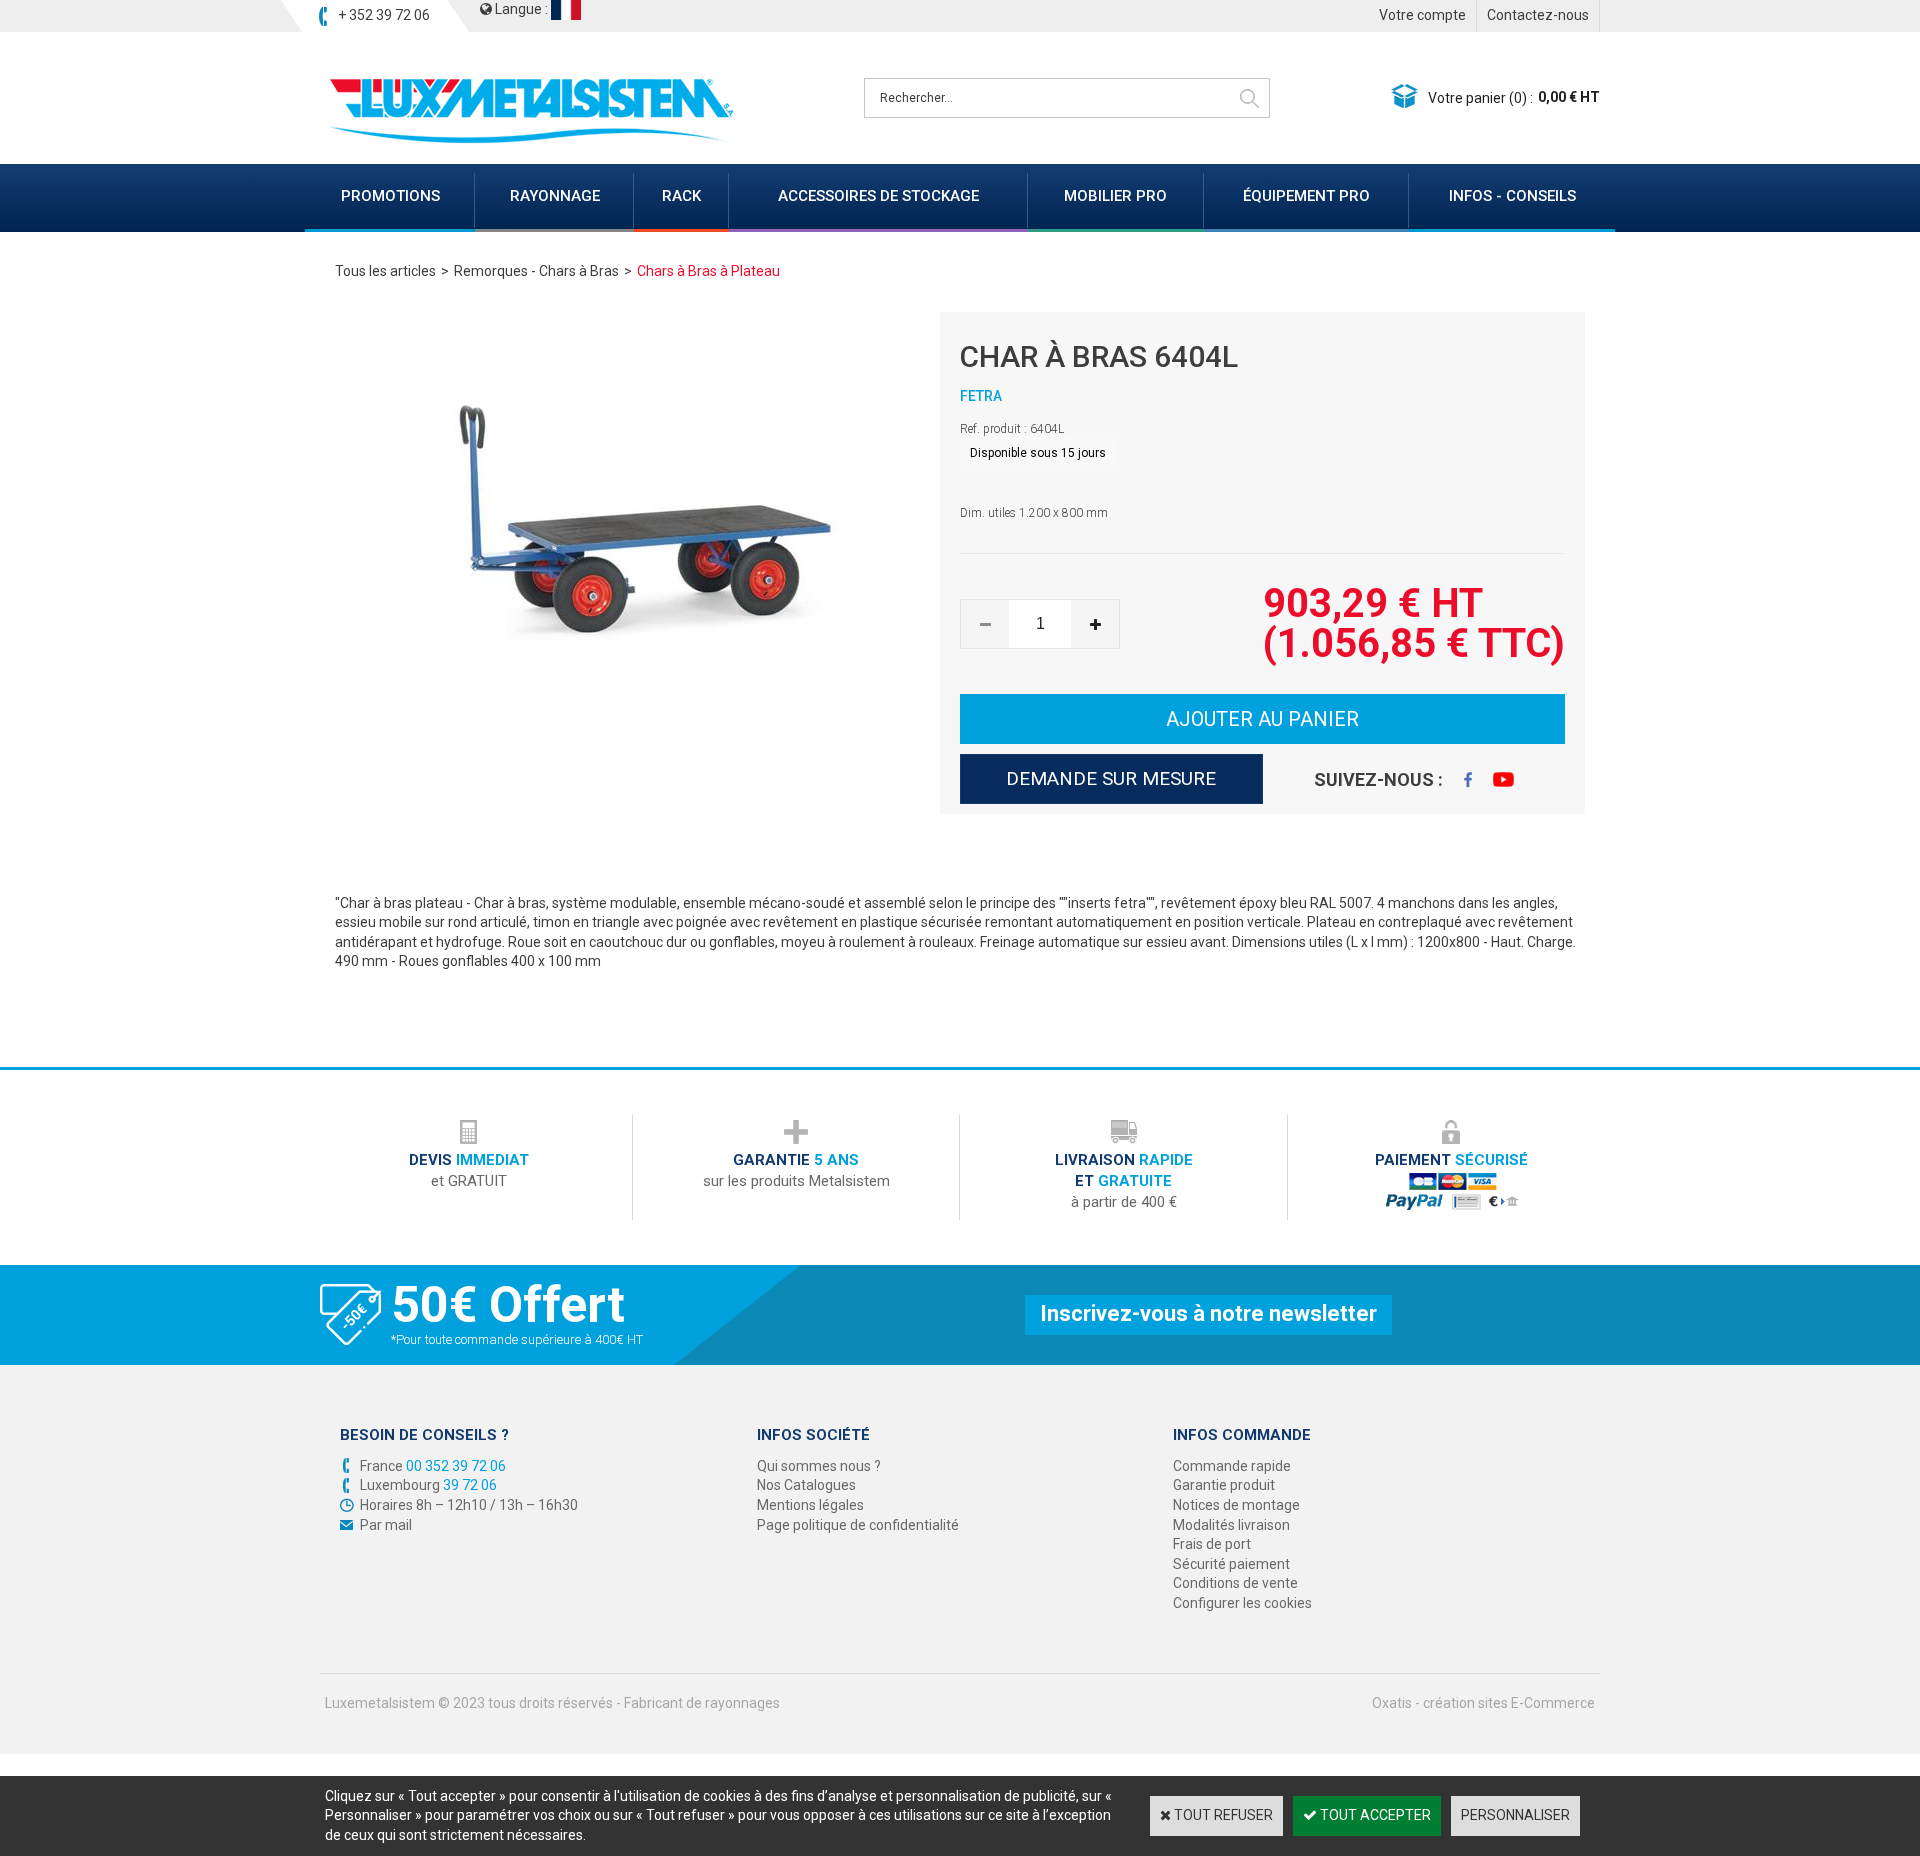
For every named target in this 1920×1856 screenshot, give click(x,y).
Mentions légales (810, 1505)
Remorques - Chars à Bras (536, 271)
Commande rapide (1232, 1466)
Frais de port (1212, 1544)
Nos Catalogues (806, 1485)
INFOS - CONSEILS (1512, 196)
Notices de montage (1236, 1505)
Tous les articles (385, 271)
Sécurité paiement (1231, 1564)
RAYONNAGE (555, 196)
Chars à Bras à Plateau (708, 271)
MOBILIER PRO (1115, 196)
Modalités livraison (1231, 1525)
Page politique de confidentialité (858, 1525)
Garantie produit (1224, 1485)
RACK (681, 196)
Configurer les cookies (1242, 1603)
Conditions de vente (1235, 1583)
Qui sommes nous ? (819, 1466)
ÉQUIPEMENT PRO (1306, 196)
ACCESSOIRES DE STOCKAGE (878, 196)
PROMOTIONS (390, 196)
